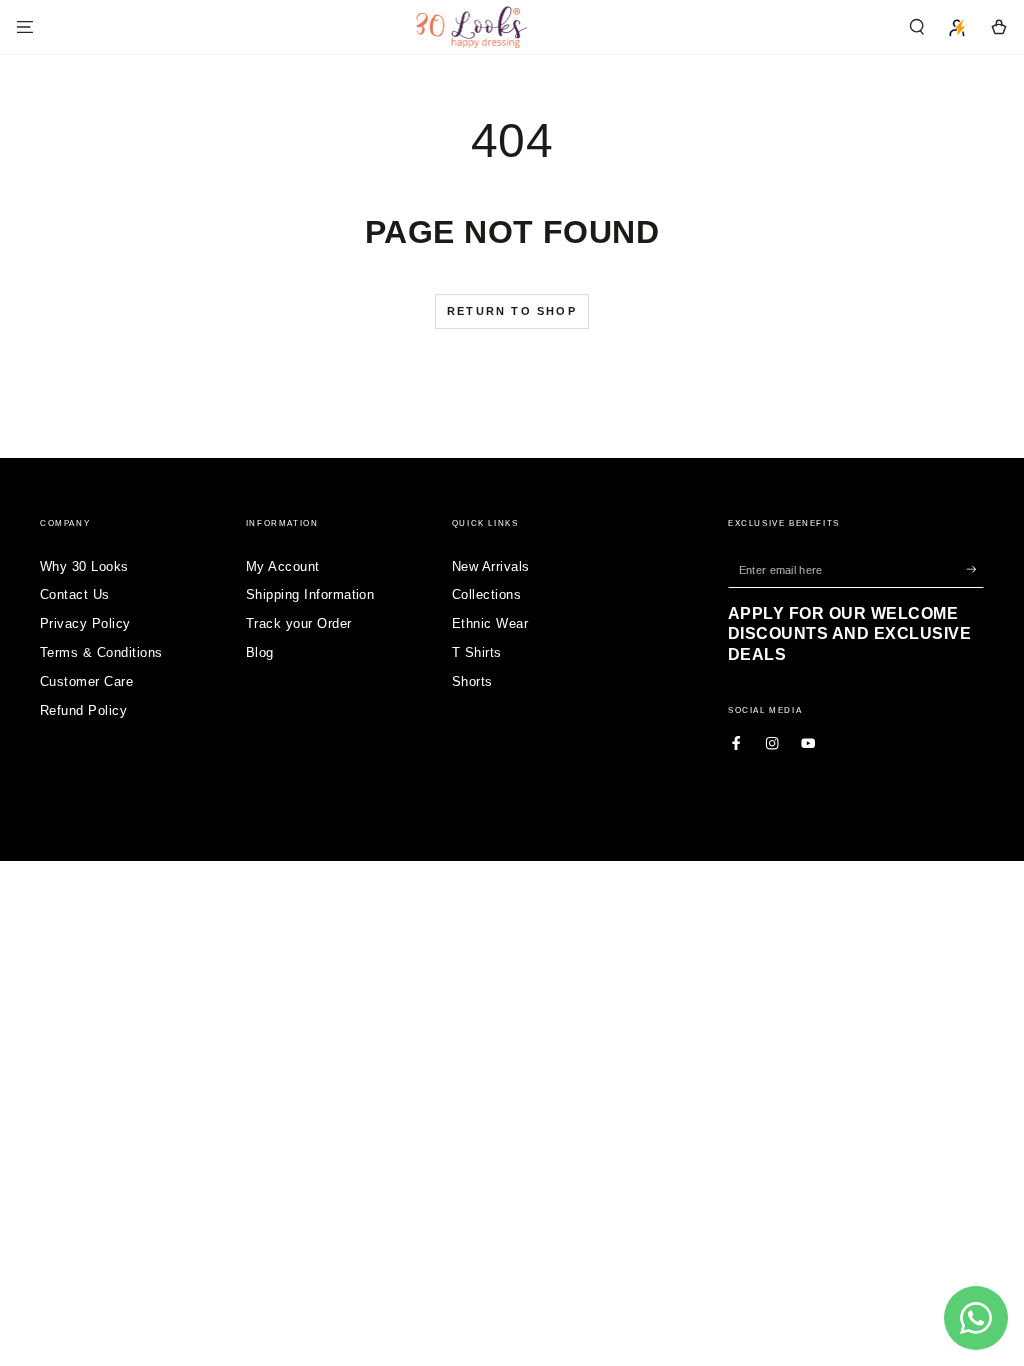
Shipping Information (310, 594)
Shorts (472, 681)
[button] (917, 26)
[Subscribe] (975, 569)
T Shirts (477, 652)
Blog (260, 652)
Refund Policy (83, 710)
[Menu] (25, 26)
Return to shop (512, 311)
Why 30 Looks (84, 566)
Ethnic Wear (490, 623)
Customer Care (86, 681)
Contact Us (75, 594)
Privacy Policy (85, 623)
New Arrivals (491, 566)
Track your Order (299, 623)
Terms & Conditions (101, 652)
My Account (283, 566)
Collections (486, 594)
